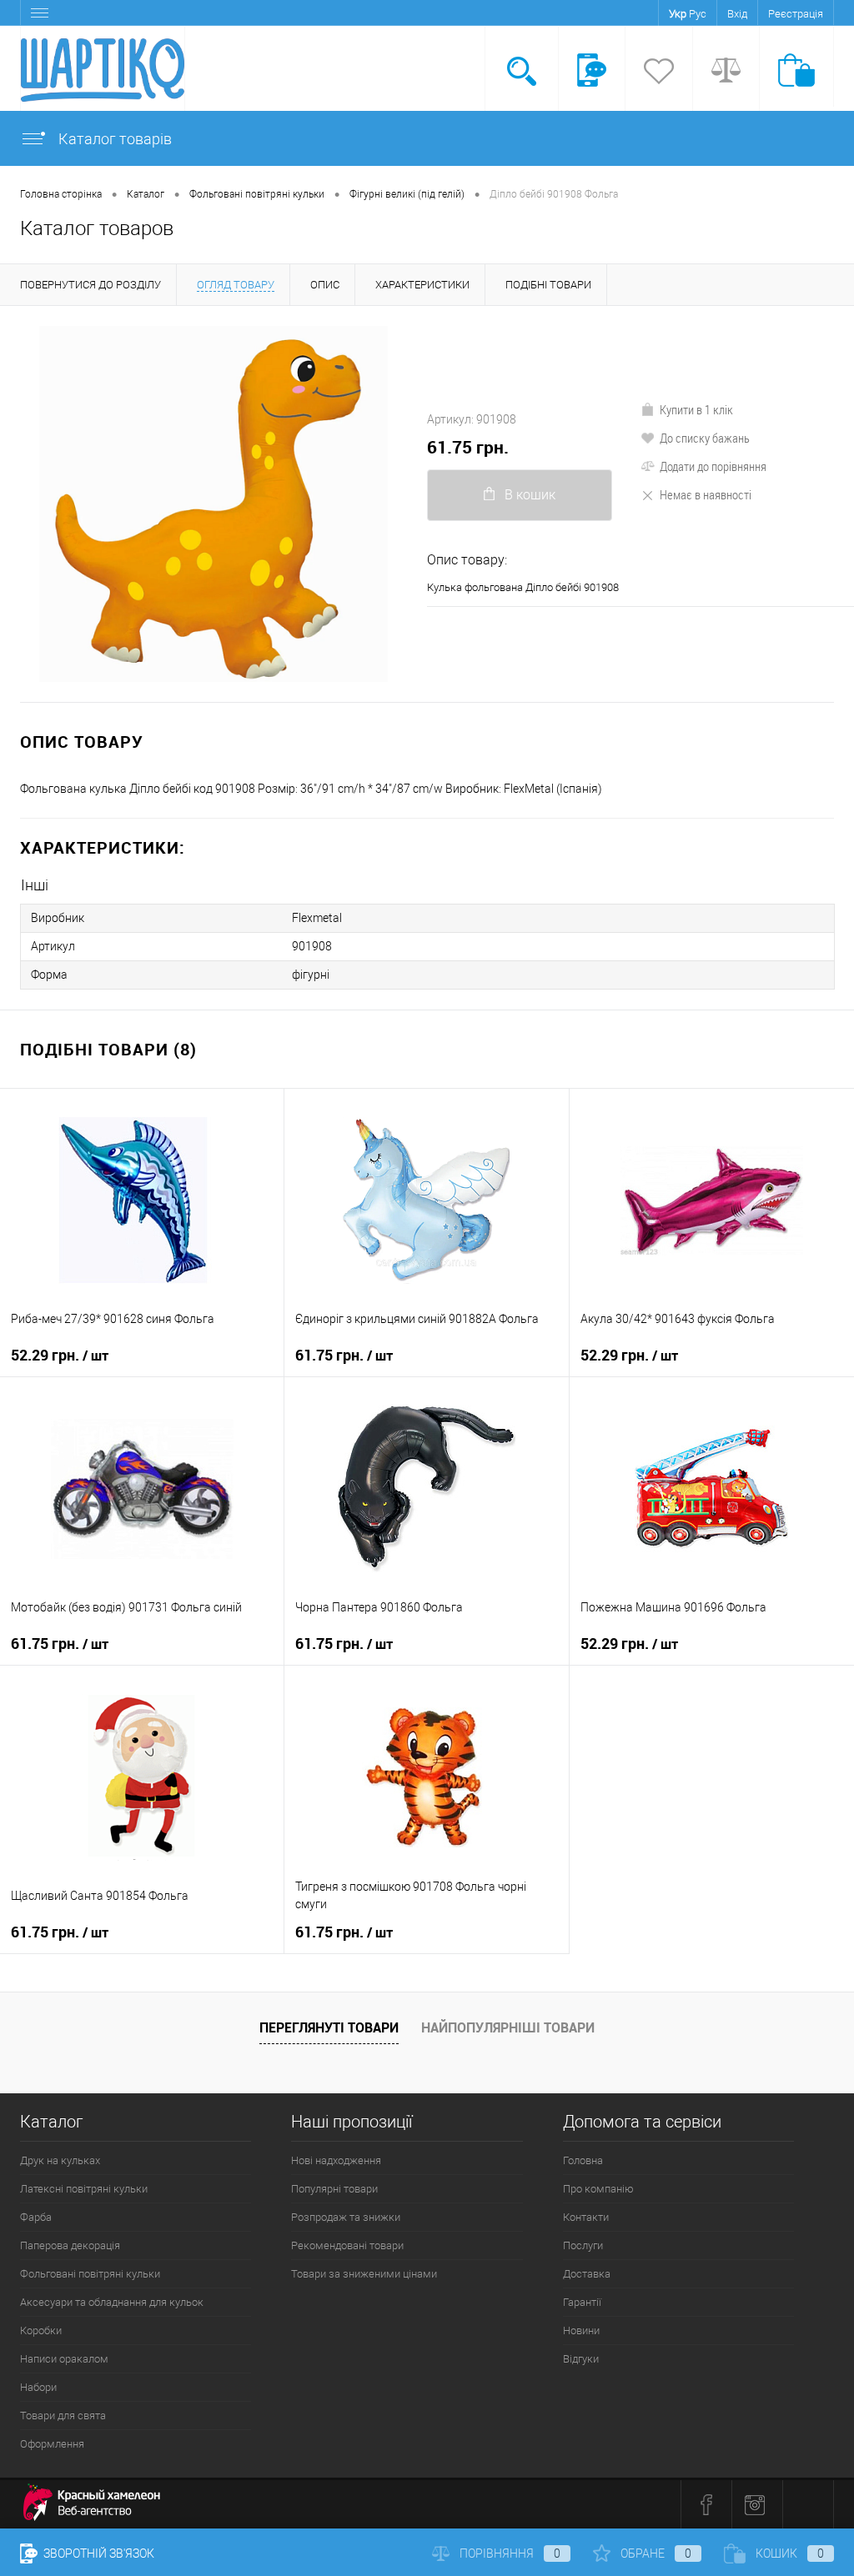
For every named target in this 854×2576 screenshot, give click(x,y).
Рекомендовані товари (347, 2245)
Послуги (583, 2245)
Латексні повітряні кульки (84, 2189)
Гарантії (582, 2302)
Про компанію (598, 2189)
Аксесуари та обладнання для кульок (112, 2302)
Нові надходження (336, 2160)
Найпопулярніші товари (508, 2027)
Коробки (41, 2330)
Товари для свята (63, 2416)
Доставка (587, 2274)
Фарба (36, 2217)
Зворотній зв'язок (98, 2553)
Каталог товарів (113, 139)
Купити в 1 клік (696, 409)
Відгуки (581, 2359)
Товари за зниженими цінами (364, 2274)
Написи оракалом (64, 2359)
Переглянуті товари (329, 2027)
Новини (581, 2330)
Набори (38, 2387)
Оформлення (52, 2444)
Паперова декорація (70, 2245)
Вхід (737, 14)
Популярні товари (334, 2189)
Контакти (586, 2217)
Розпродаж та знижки (346, 2217)
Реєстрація (796, 14)
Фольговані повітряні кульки (90, 2274)
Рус (698, 14)
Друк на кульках (60, 2160)
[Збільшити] (213, 504)
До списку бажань (705, 438)
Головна (583, 2160)
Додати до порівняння (713, 466)
